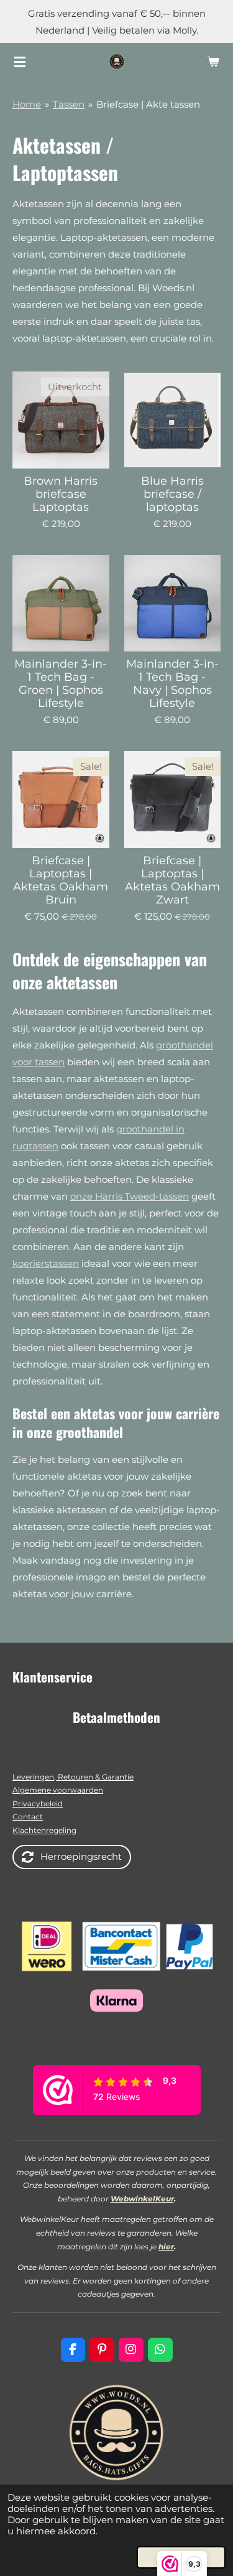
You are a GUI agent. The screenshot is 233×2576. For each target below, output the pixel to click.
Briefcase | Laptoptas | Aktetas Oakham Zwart (172, 880)
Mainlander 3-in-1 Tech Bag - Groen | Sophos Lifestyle (61, 684)
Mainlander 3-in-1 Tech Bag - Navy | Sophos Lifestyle (172, 684)
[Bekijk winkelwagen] (213, 62)
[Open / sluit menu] (20, 62)
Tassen (69, 104)
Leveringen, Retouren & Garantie (73, 1777)
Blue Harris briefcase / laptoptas (172, 494)
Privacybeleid (38, 1804)
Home (27, 104)
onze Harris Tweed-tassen (130, 1196)
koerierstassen (46, 1263)
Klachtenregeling (44, 1830)
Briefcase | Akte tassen (148, 104)
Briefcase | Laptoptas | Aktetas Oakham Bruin (61, 880)
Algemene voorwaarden (58, 1790)
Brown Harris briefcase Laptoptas (61, 494)
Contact (28, 1817)
